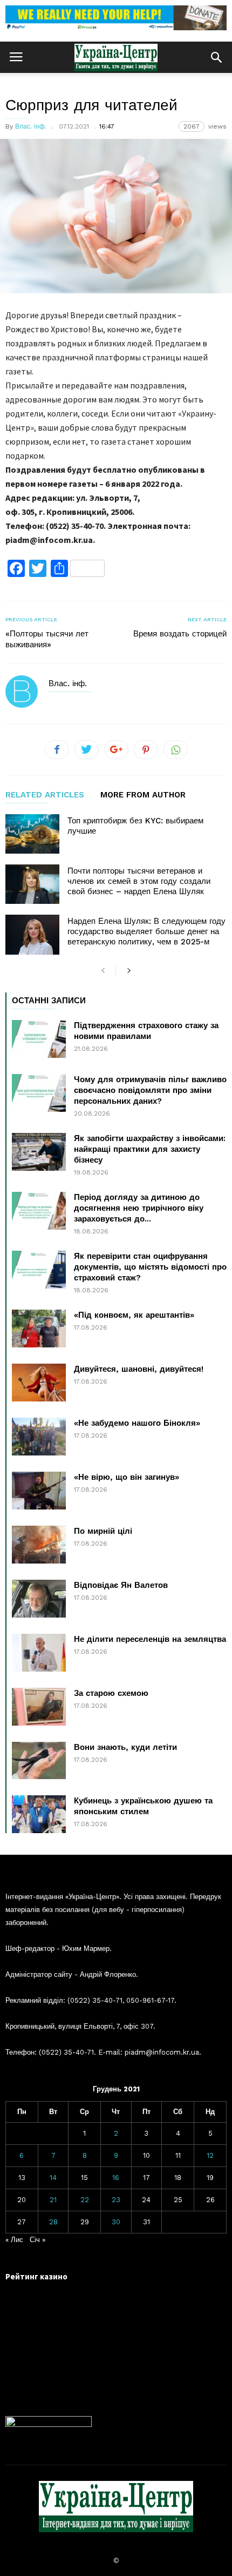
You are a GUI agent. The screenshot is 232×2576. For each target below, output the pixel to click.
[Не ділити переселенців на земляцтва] (39, 1653)
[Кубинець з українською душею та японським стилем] (39, 1814)
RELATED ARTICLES (45, 795)
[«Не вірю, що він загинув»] (39, 1491)
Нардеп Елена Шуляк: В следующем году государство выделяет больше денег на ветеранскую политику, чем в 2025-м (146, 931)
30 (116, 2222)
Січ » (37, 2240)
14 (53, 2178)
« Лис (14, 2240)
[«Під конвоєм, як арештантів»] (39, 1329)
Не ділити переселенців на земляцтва (150, 1639)
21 (53, 2200)
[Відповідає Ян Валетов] (39, 1599)
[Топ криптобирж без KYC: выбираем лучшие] (32, 834)
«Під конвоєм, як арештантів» (134, 1315)
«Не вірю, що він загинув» (127, 1477)
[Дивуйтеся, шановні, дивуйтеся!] (39, 1383)
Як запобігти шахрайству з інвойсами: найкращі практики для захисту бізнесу (150, 1149)
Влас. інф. (31, 126)
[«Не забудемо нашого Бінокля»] (39, 1437)
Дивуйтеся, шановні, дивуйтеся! (139, 1369)
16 (116, 2178)
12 (210, 2155)
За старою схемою (111, 1693)
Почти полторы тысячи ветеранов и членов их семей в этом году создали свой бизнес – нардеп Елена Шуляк (139, 881)
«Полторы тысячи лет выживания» (47, 639)
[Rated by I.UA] (49, 2424)
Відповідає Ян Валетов (121, 1585)
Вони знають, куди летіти (125, 1747)
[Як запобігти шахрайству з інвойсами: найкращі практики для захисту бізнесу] (39, 1152)
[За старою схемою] (39, 1707)
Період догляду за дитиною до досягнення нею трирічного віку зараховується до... (139, 1208)
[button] (216, 57)
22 (85, 2200)
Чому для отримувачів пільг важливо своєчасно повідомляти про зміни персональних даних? (150, 1090)
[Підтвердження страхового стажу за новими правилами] (39, 1039)
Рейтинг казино (36, 2276)
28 (53, 2222)
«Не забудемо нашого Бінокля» (137, 1423)
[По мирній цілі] (39, 1545)
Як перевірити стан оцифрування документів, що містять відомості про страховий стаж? (150, 1267)
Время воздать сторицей (180, 634)
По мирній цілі (103, 1531)
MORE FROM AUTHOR (143, 795)
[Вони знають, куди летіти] (39, 1760)
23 (116, 2200)
